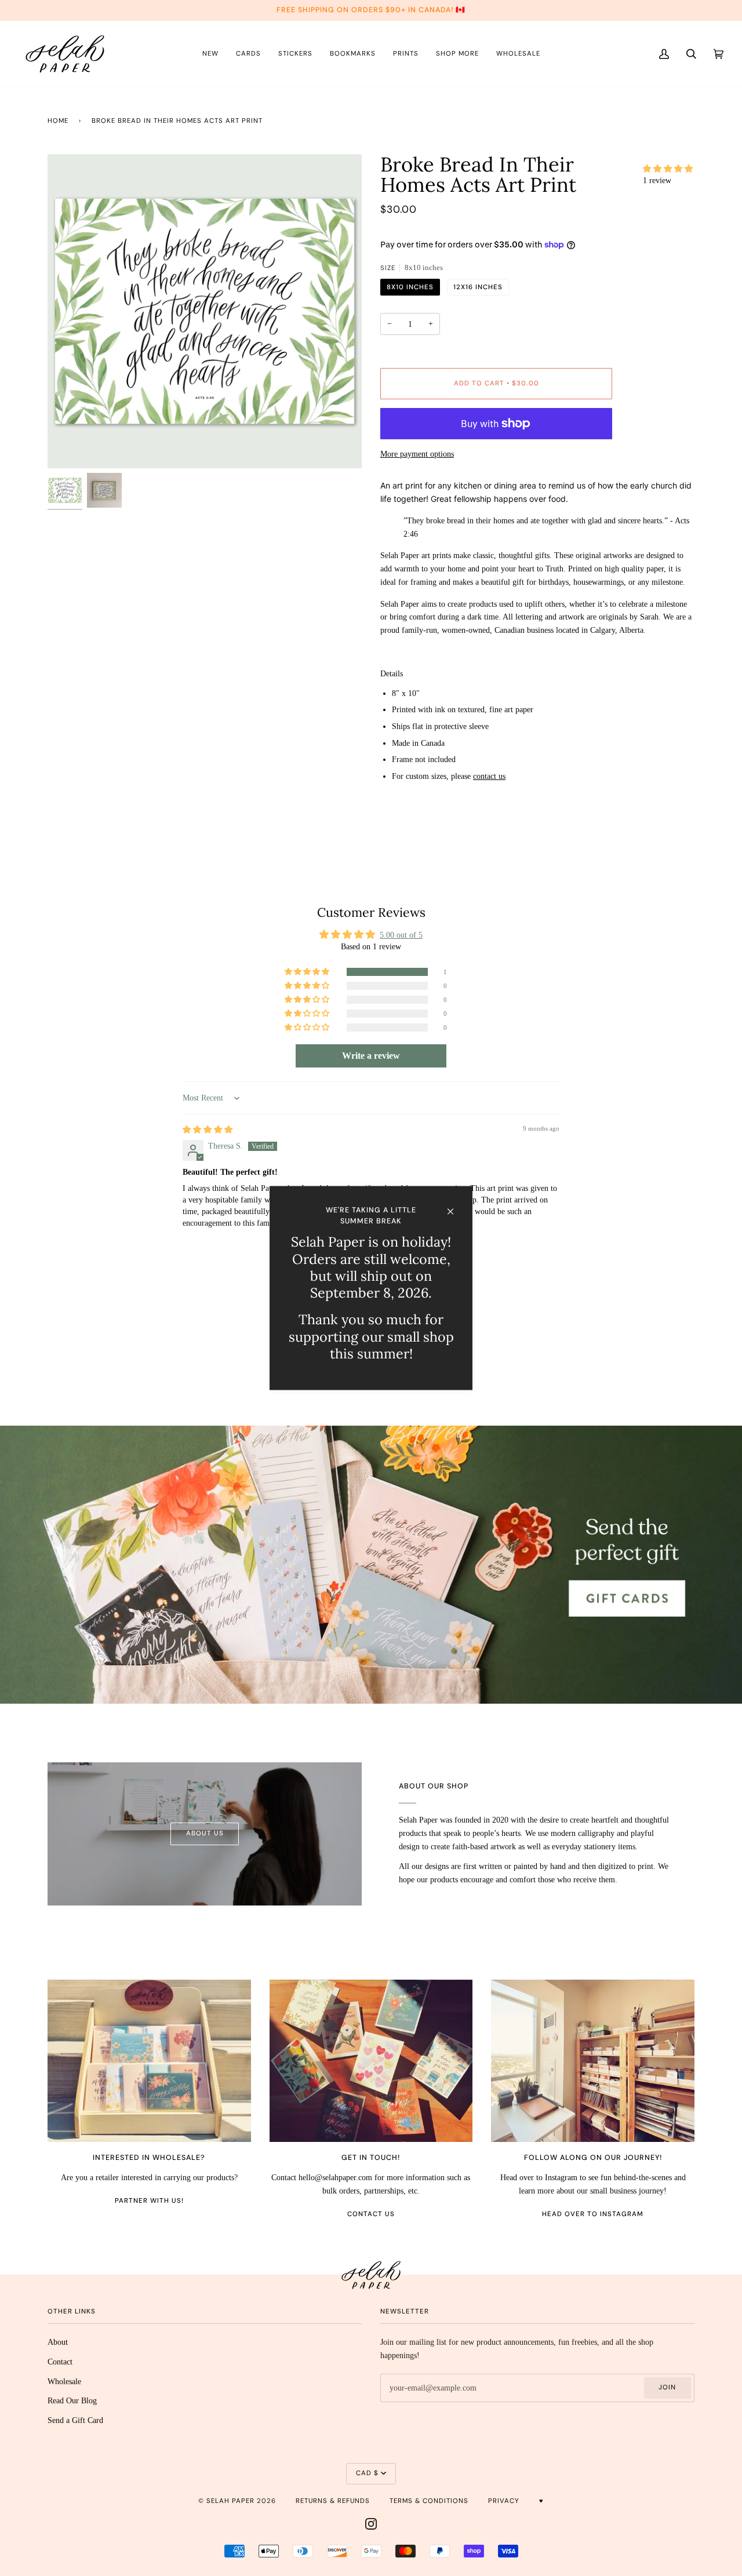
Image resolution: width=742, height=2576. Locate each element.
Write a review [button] (371, 1056)
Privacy (504, 2501)
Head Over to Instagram (593, 2214)
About (58, 2342)
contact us (489, 776)
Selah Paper (230, 2501)
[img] (208, 1129)
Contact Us (371, 2214)
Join (667, 2387)
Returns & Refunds (333, 2501)
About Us (205, 1833)
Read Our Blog (72, 2400)
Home (58, 121)
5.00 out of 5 (401, 935)
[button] (668, 169)
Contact (60, 2362)
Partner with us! (149, 2201)
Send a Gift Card (75, 2420)
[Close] (455, 1206)
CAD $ (367, 2473)
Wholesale (64, 2381)
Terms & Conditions (429, 2501)
